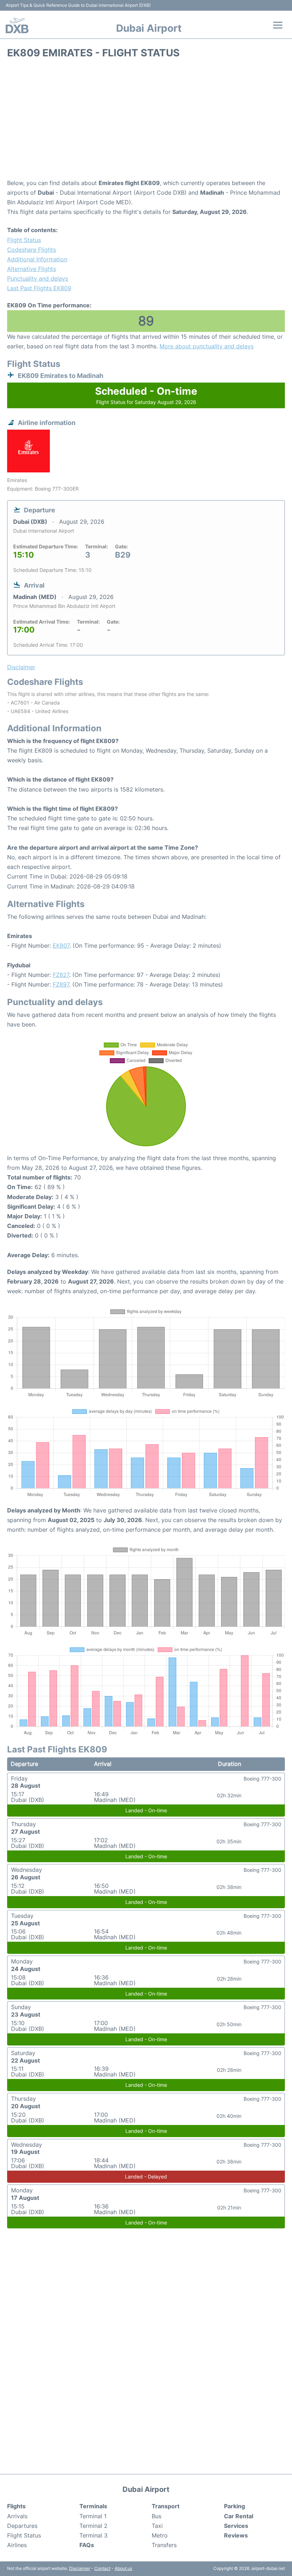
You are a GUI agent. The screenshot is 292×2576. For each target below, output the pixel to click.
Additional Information (37, 259)
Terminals (93, 2506)
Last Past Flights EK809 (39, 288)
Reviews (236, 2535)
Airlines (17, 2545)
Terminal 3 (93, 2535)
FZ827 (61, 975)
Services (236, 2526)
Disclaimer (80, 2568)
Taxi (157, 2526)
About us (123, 2568)
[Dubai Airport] (17, 25)
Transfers (164, 2545)
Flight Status (24, 240)
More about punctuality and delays (207, 346)
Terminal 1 (93, 2516)
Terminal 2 (93, 2526)
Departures (22, 2526)
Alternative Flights (32, 269)
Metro (160, 2535)
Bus (157, 2516)
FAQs (87, 2545)
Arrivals (17, 2516)
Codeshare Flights (32, 250)
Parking (234, 2506)
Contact (102, 2568)
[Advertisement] (146, 121)
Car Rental (239, 2516)
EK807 (61, 946)
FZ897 (61, 984)
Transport (166, 2506)
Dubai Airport (149, 28)
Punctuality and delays (38, 278)
